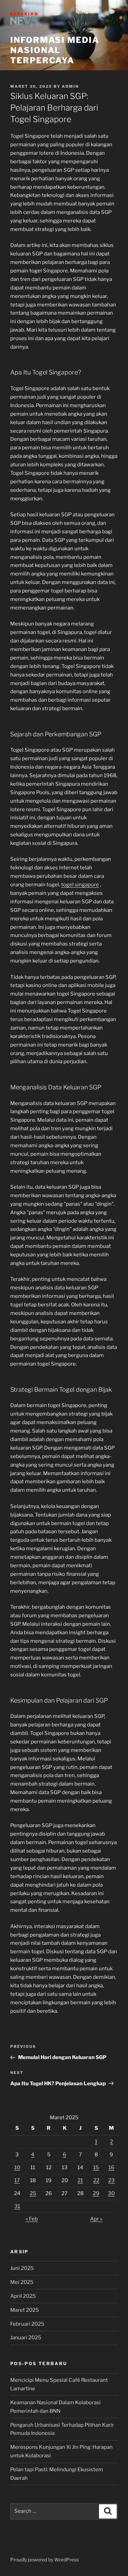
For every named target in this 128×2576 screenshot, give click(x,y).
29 (96, 2193)
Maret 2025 (25, 2310)
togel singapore (80, 885)
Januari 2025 (26, 2338)
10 (17, 2168)
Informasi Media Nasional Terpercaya (55, 50)
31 (17, 2206)
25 (33, 2193)
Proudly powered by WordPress (45, 2560)
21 (80, 2180)
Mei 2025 (22, 2282)
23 (111, 2180)
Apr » (96, 2219)
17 (17, 2180)
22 (96, 2180)
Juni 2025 (22, 2268)
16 (111, 2168)
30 (111, 2193)
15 (96, 2168)
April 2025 (23, 2296)
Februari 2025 (27, 2324)
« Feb (32, 2219)
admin (70, 86)
